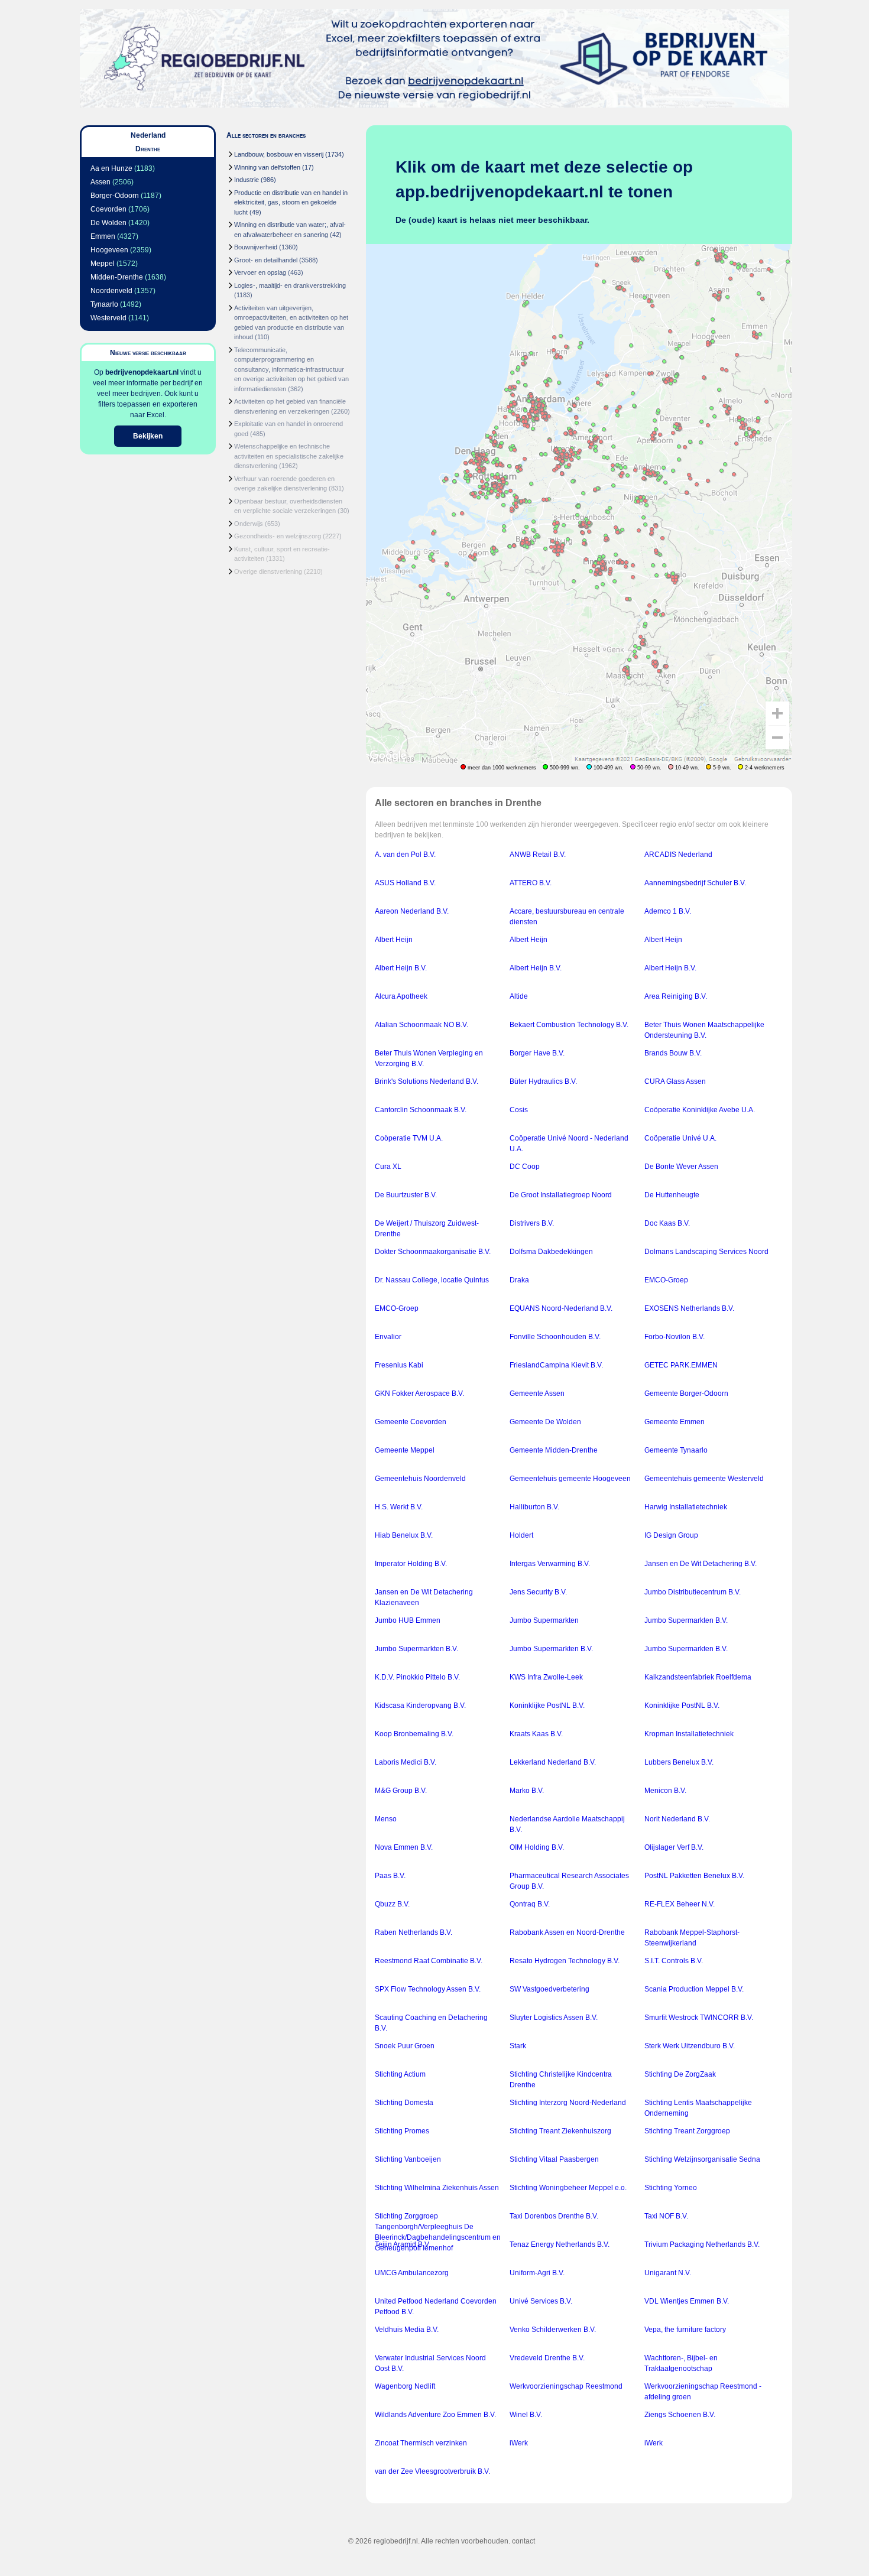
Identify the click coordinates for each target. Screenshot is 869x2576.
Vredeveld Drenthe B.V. (547, 2358)
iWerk (519, 2443)
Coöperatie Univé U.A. (680, 1138)
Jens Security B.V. (538, 1592)
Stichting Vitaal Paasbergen (554, 2159)
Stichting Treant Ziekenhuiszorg (560, 2131)
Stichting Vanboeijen (408, 2159)
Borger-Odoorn (115, 196)
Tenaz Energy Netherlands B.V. (560, 2244)
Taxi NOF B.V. (666, 2216)
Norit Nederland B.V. (677, 1819)
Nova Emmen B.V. (404, 1847)
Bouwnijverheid (256, 247)
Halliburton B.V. (534, 1507)
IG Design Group (671, 1535)
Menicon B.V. (665, 1791)
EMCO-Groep (666, 1280)
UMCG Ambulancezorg (412, 2273)
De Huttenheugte (672, 1195)
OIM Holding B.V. (537, 1847)
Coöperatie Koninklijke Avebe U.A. (700, 1110)
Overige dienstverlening (268, 571)
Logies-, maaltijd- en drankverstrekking (290, 285)
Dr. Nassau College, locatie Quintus (432, 1280)
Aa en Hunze (111, 168)
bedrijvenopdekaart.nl (142, 372)
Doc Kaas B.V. (667, 1223)
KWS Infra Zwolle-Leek (546, 1677)
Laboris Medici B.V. (406, 1762)
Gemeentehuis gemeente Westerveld (704, 1479)
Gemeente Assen (537, 1393)
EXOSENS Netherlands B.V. (689, 1308)
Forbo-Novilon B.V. (675, 1337)
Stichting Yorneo (671, 2188)
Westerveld (108, 318)
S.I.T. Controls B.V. (674, 1961)
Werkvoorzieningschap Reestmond (566, 2386)
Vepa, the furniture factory (685, 2330)
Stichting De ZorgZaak (680, 2074)
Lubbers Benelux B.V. (679, 1762)
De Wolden (108, 223)
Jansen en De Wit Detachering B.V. (701, 1564)
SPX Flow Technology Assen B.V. (428, 1989)
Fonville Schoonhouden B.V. (555, 1337)
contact (523, 2541)
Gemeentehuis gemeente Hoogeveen (570, 1479)
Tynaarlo (104, 304)
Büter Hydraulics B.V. (543, 1081)
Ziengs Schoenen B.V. (680, 2415)
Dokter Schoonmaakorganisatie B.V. (433, 1252)
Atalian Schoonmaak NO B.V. (421, 1025)
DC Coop (525, 1167)
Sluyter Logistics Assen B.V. (554, 2018)
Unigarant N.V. (668, 2273)
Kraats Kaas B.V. (536, 1734)
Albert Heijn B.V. (401, 968)
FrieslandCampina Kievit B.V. (556, 1365)
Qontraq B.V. (530, 1904)
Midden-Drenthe (117, 277)
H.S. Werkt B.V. (399, 1507)
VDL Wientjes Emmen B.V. (687, 2301)
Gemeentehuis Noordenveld (420, 1479)
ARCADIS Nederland (678, 855)
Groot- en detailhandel (266, 260)
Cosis (519, 1110)
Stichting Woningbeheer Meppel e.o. (568, 2188)
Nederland (148, 135)
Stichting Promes (402, 2131)
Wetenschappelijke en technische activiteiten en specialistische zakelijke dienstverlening (289, 456)
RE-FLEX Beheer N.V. (680, 1904)
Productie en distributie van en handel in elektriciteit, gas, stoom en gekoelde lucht (291, 202)
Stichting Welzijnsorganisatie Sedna (702, 2159)
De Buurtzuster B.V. (406, 1195)
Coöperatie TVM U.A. (409, 1138)
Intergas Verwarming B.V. (550, 1564)
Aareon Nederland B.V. (412, 911)
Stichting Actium (400, 2074)
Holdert (521, 1535)
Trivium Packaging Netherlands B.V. (702, 2244)
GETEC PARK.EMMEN (681, 1365)
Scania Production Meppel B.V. (694, 1989)
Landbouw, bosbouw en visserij (279, 154)
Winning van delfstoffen (267, 167)
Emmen (103, 236)
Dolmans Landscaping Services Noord (706, 1252)
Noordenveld (111, 291)
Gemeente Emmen (675, 1422)
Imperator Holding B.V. (411, 1564)
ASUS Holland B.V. (405, 883)
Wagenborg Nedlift (405, 2386)
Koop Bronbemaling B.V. (414, 1734)
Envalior (388, 1337)
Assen (100, 182)
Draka (519, 1280)
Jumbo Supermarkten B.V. (686, 1620)
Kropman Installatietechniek (689, 1734)
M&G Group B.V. (401, 1791)
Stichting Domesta (404, 2103)
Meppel (103, 264)
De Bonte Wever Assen (681, 1167)
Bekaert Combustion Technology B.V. (569, 1025)
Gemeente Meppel (405, 1450)
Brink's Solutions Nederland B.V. (427, 1081)
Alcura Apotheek (401, 996)
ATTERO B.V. (531, 883)
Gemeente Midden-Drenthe (554, 1450)
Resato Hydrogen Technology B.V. (565, 1961)
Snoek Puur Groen (405, 2046)
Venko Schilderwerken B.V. (553, 2330)
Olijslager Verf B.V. (674, 1847)
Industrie (247, 180)
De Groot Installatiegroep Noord (561, 1195)
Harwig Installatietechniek (686, 1507)
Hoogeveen (109, 250)
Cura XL (388, 1167)
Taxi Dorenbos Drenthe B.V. (554, 2216)
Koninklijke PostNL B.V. (547, 1706)
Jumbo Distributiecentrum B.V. (693, 1592)
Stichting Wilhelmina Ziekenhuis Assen (437, 2188)
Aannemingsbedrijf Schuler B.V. (695, 883)
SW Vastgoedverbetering (549, 1989)
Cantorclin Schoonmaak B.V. (421, 1110)
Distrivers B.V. (532, 1223)
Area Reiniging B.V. (676, 996)
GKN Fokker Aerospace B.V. (419, 1393)
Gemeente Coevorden (411, 1422)
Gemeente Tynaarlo (676, 1450)
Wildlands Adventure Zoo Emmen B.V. (435, 2415)
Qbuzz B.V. (392, 1904)
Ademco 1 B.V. (668, 911)
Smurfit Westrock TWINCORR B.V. (699, 2018)
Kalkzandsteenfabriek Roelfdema (698, 1677)
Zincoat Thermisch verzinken (421, 2443)
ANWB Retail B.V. (538, 855)
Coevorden (108, 209)
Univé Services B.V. (541, 2301)
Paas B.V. (390, 1876)
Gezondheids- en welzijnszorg (278, 536)
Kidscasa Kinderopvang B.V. (420, 1706)
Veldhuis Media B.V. (407, 2330)
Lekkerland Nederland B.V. (553, 1762)
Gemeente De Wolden (545, 1422)
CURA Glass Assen (675, 1081)
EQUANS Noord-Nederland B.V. (561, 1308)
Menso (386, 1819)
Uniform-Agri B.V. (537, 2273)
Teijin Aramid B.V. (403, 2244)
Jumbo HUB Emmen (408, 1620)
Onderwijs (249, 524)
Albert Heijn (394, 940)
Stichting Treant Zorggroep (687, 2131)
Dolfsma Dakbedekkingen (551, 1252)
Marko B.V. (527, 1791)
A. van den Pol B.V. (405, 855)
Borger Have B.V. (537, 1053)
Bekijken (148, 436)
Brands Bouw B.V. (673, 1053)
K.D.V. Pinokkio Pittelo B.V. (417, 1677)
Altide (519, 996)
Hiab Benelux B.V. (404, 1535)
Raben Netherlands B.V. (414, 1932)
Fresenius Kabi (399, 1365)
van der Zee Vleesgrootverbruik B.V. (432, 2471)
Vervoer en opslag (260, 272)
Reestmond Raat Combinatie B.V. (429, 1961)
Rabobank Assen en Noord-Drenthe (567, 1932)
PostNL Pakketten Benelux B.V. (694, 1876)
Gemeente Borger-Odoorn (686, 1393)
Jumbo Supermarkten (544, 1620)
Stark (518, 2046)
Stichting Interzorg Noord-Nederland (568, 2103)
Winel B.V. (526, 2415)
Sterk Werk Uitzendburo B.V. (690, 2046)
